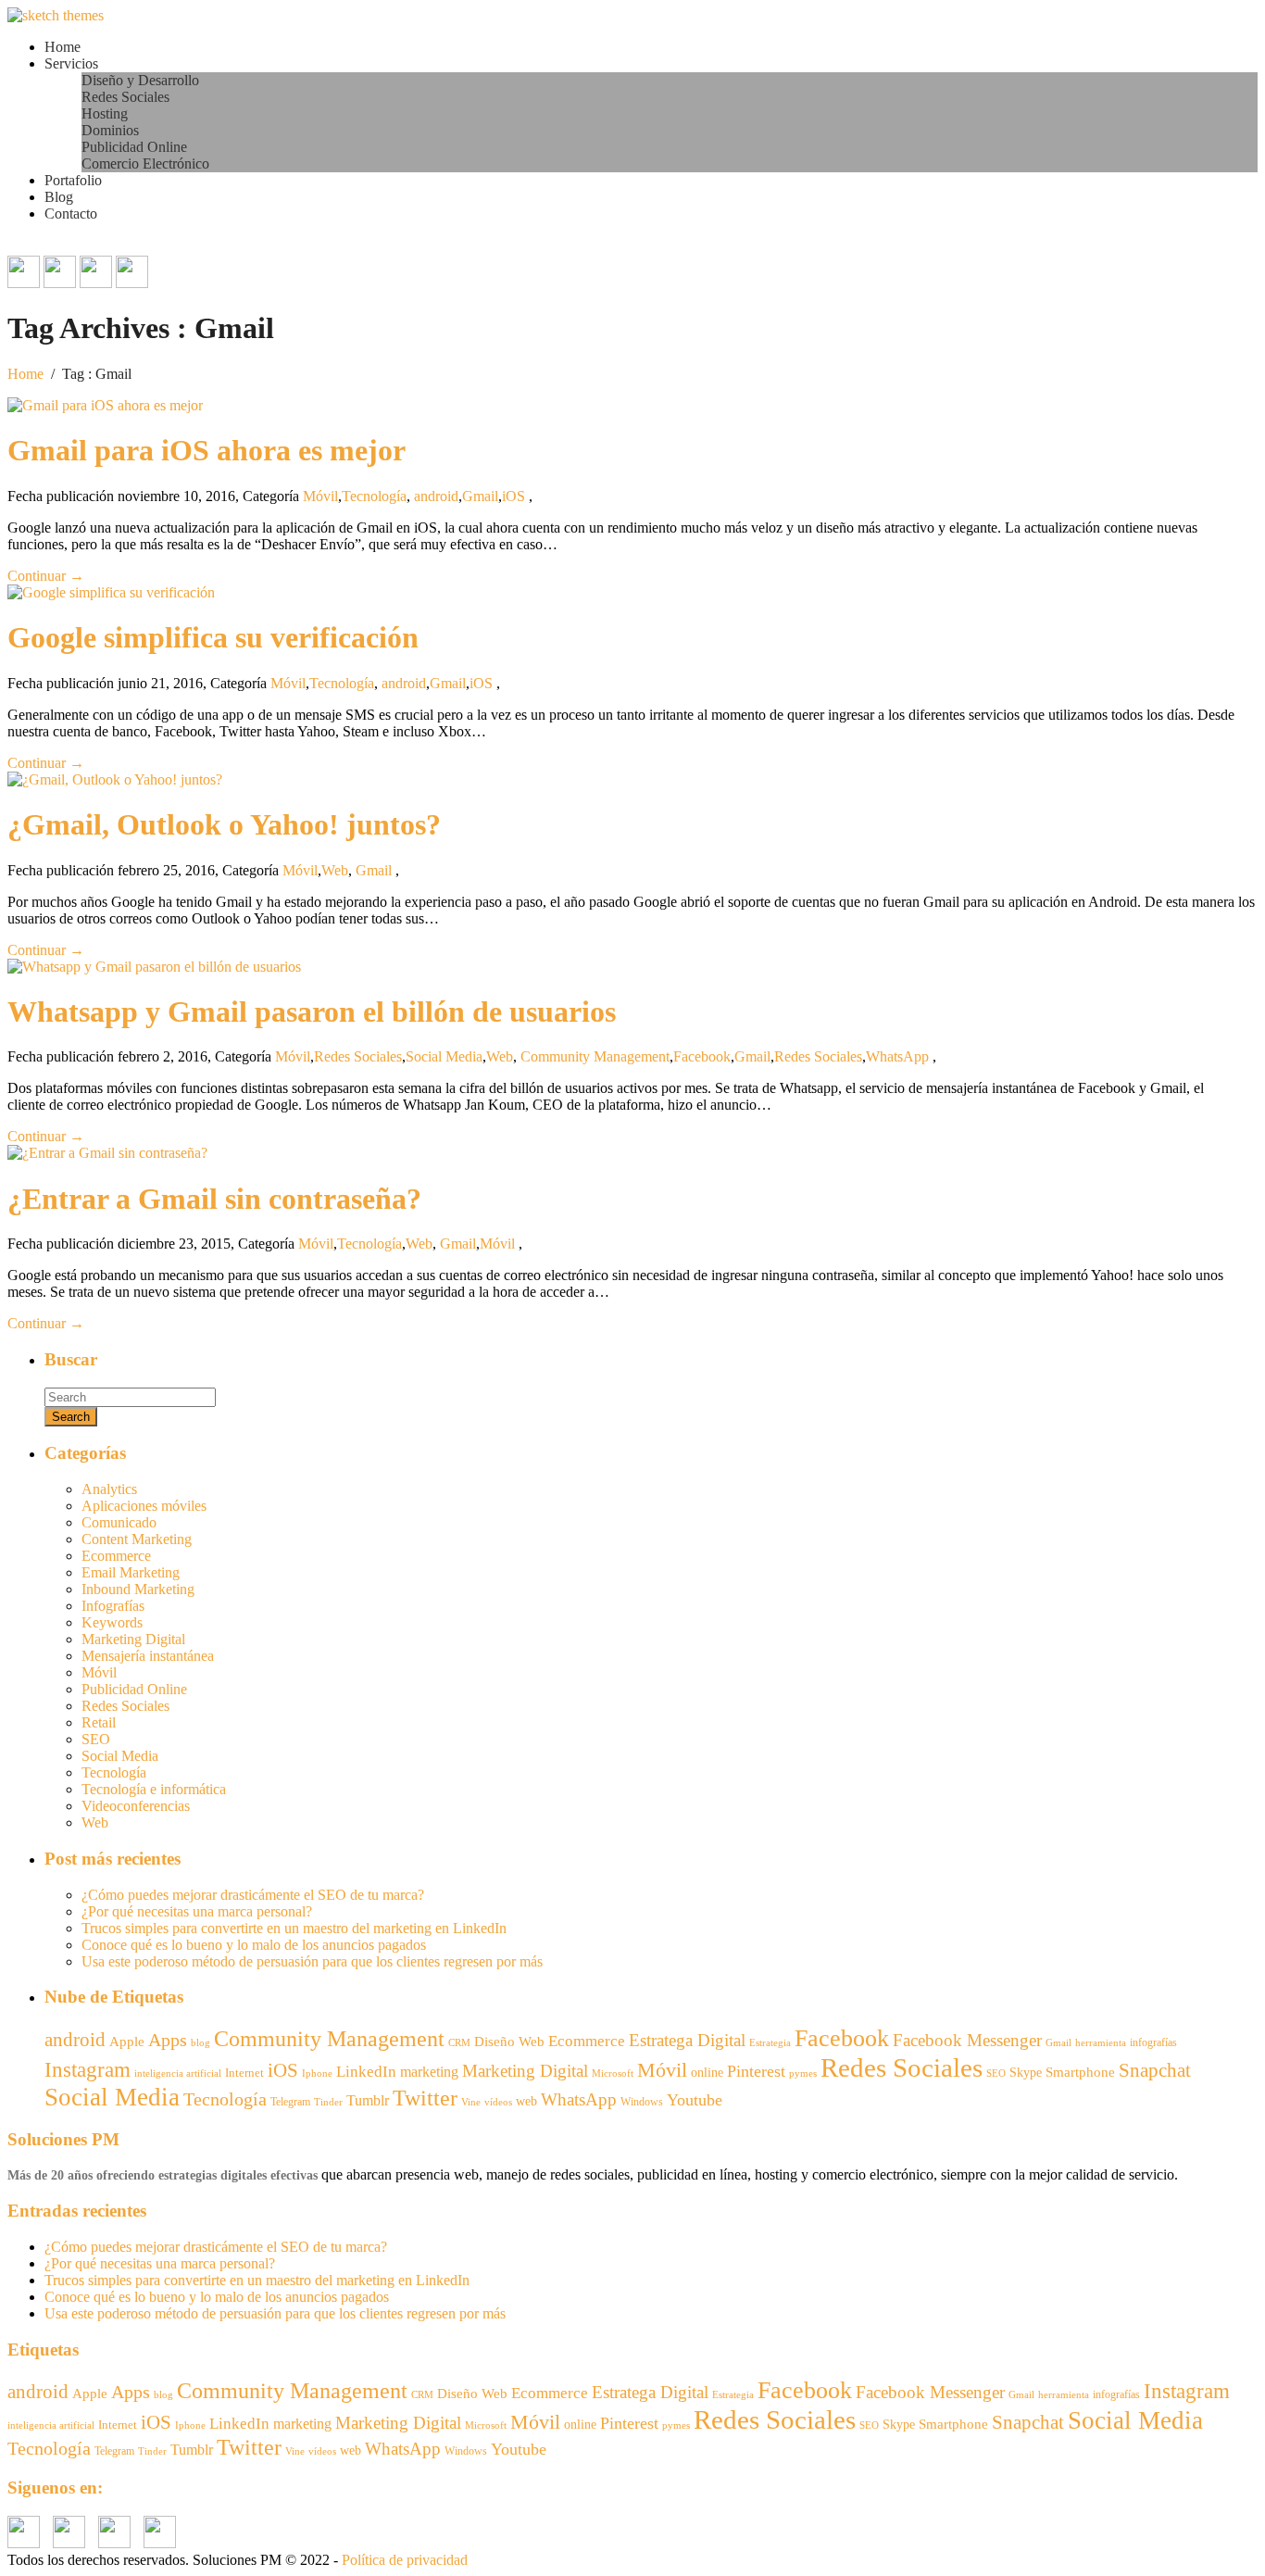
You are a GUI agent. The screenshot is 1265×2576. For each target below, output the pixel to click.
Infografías (113, 1606)
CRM (459, 2042)
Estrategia (770, 2043)
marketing (429, 2072)
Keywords (112, 1622)
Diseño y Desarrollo (140, 80)
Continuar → (46, 576)
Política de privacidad (405, 2560)
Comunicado (119, 1522)
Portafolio (73, 180)
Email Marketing (131, 1572)
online (707, 2072)
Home (63, 47)
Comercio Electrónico (145, 163)
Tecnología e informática (154, 1789)
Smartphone (1080, 2072)
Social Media (444, 1056)
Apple (127, 2042)
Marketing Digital (133, 1639)
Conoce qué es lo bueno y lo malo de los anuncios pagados (254, 1945)
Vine (471, 2102)
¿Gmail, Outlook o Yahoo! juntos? (224, 824)
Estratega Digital (687, 2040)
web (526, 2101)
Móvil (320, 496)
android (436, 496)
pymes (803, 2073)
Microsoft (613, 2073)
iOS (514, 496)
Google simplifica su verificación (213, 637)
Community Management (595, 1056)
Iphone (317, 2073)
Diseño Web (509, 2042)
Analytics (109, 1489)
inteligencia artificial (178, 2073)
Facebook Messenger (967, 2040)
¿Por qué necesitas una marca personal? (197, 1911)
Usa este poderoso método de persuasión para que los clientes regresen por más (312, 1961)
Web (335, 870)
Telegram (290, 2102)
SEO (96, 1739)
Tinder (328, 2102)
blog (200, 2043)
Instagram (88, 2070)
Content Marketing (137, 1539)
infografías (1153, 2042)
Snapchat (1155, 2070)
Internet (244, 2073)
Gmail (480, 496)
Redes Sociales (125, 97)
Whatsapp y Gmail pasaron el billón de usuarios (312, 1012)
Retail (99, 1722)
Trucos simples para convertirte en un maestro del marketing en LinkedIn (294, 1928)
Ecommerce (116, 1556)
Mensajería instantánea (148, 1656)
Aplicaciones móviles (144, 1506)
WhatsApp (897, 1056)
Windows (642, 2102)
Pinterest (756, 2071)
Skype (1026, 2073)
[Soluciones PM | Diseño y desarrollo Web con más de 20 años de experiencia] (56, 15)
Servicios (71, 63)
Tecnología (374, 496)
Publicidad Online (134, 147)
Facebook (702, 1056)
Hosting (105, 113)
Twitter (425, 2098)
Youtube (695, 2100)
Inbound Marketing (138, 1589)
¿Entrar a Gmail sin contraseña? (214, 1199)
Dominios (110, 130)
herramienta (1101, 2043)
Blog (59, 197)
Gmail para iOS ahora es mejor (207, 450)
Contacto (71, 214)
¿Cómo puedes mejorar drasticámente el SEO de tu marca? (253, 1895)
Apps (168, 2040)
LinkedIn (366, 2072)
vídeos (498, 2102)
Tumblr (368, 2100)
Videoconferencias (136, 1806)
